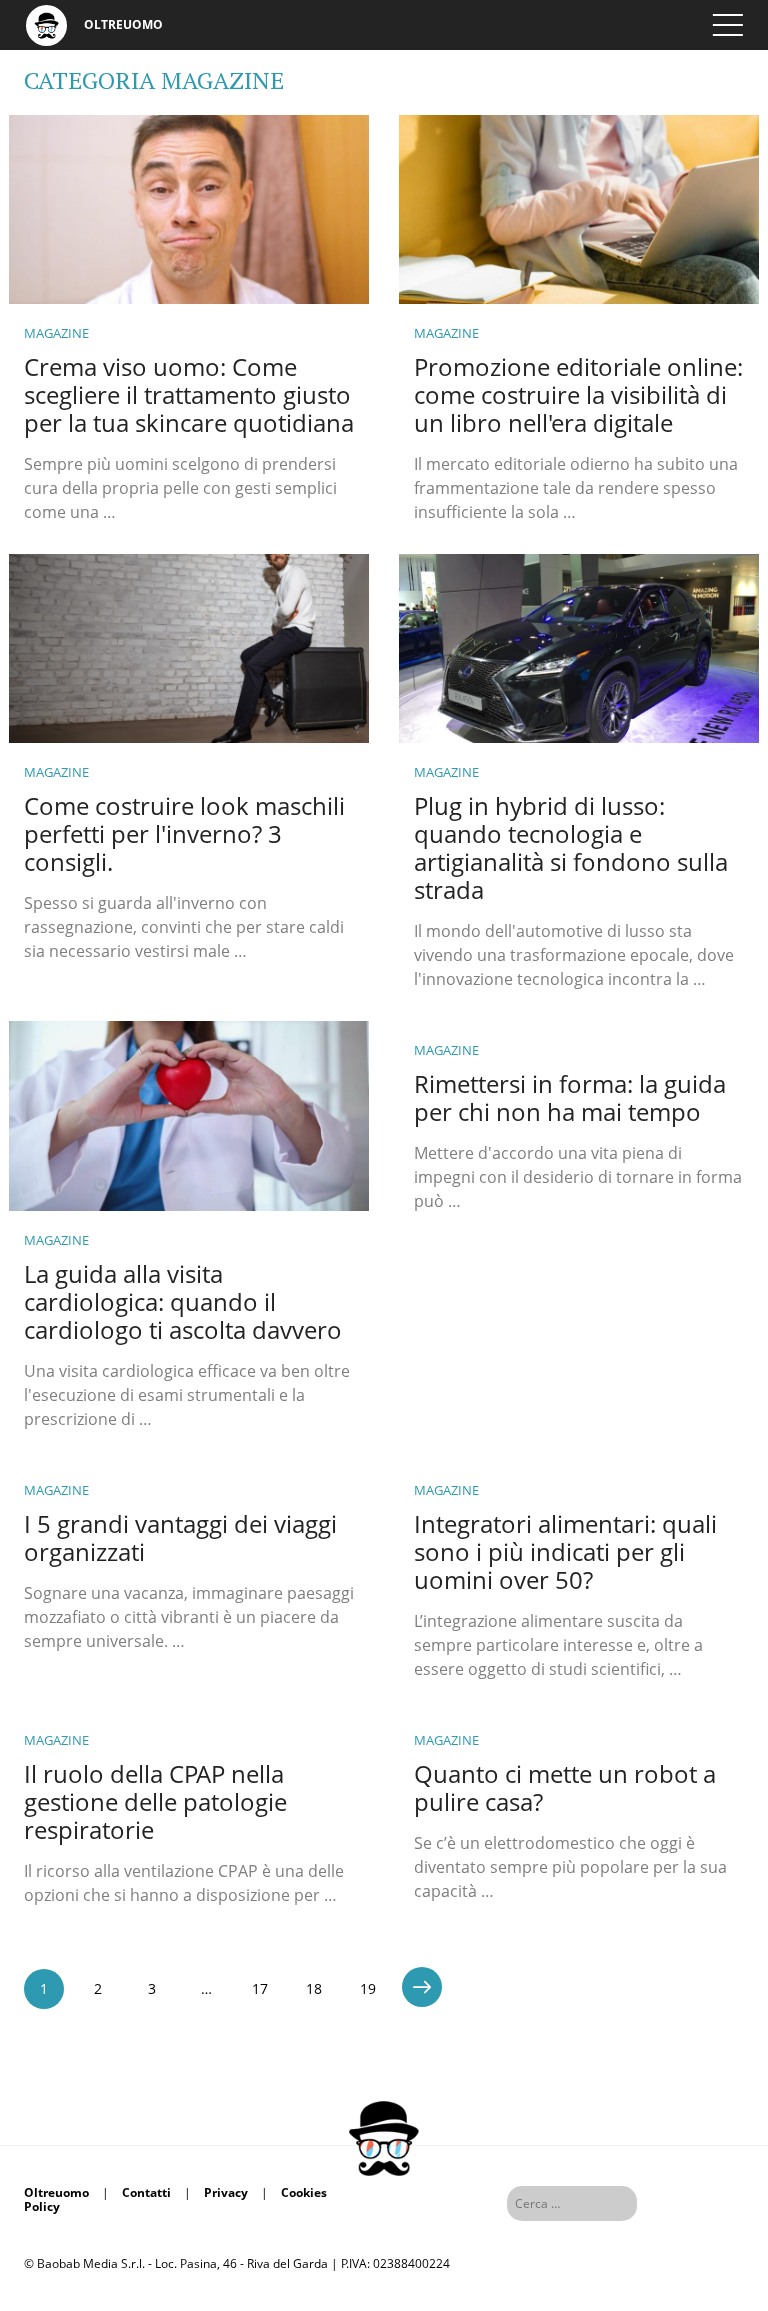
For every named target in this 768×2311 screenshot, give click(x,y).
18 (314, 1988)
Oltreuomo (56, 2192)
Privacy (226, 2192)
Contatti (146, 2192)
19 (368, 1988)
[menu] (728, 25)
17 (260, 1988)
